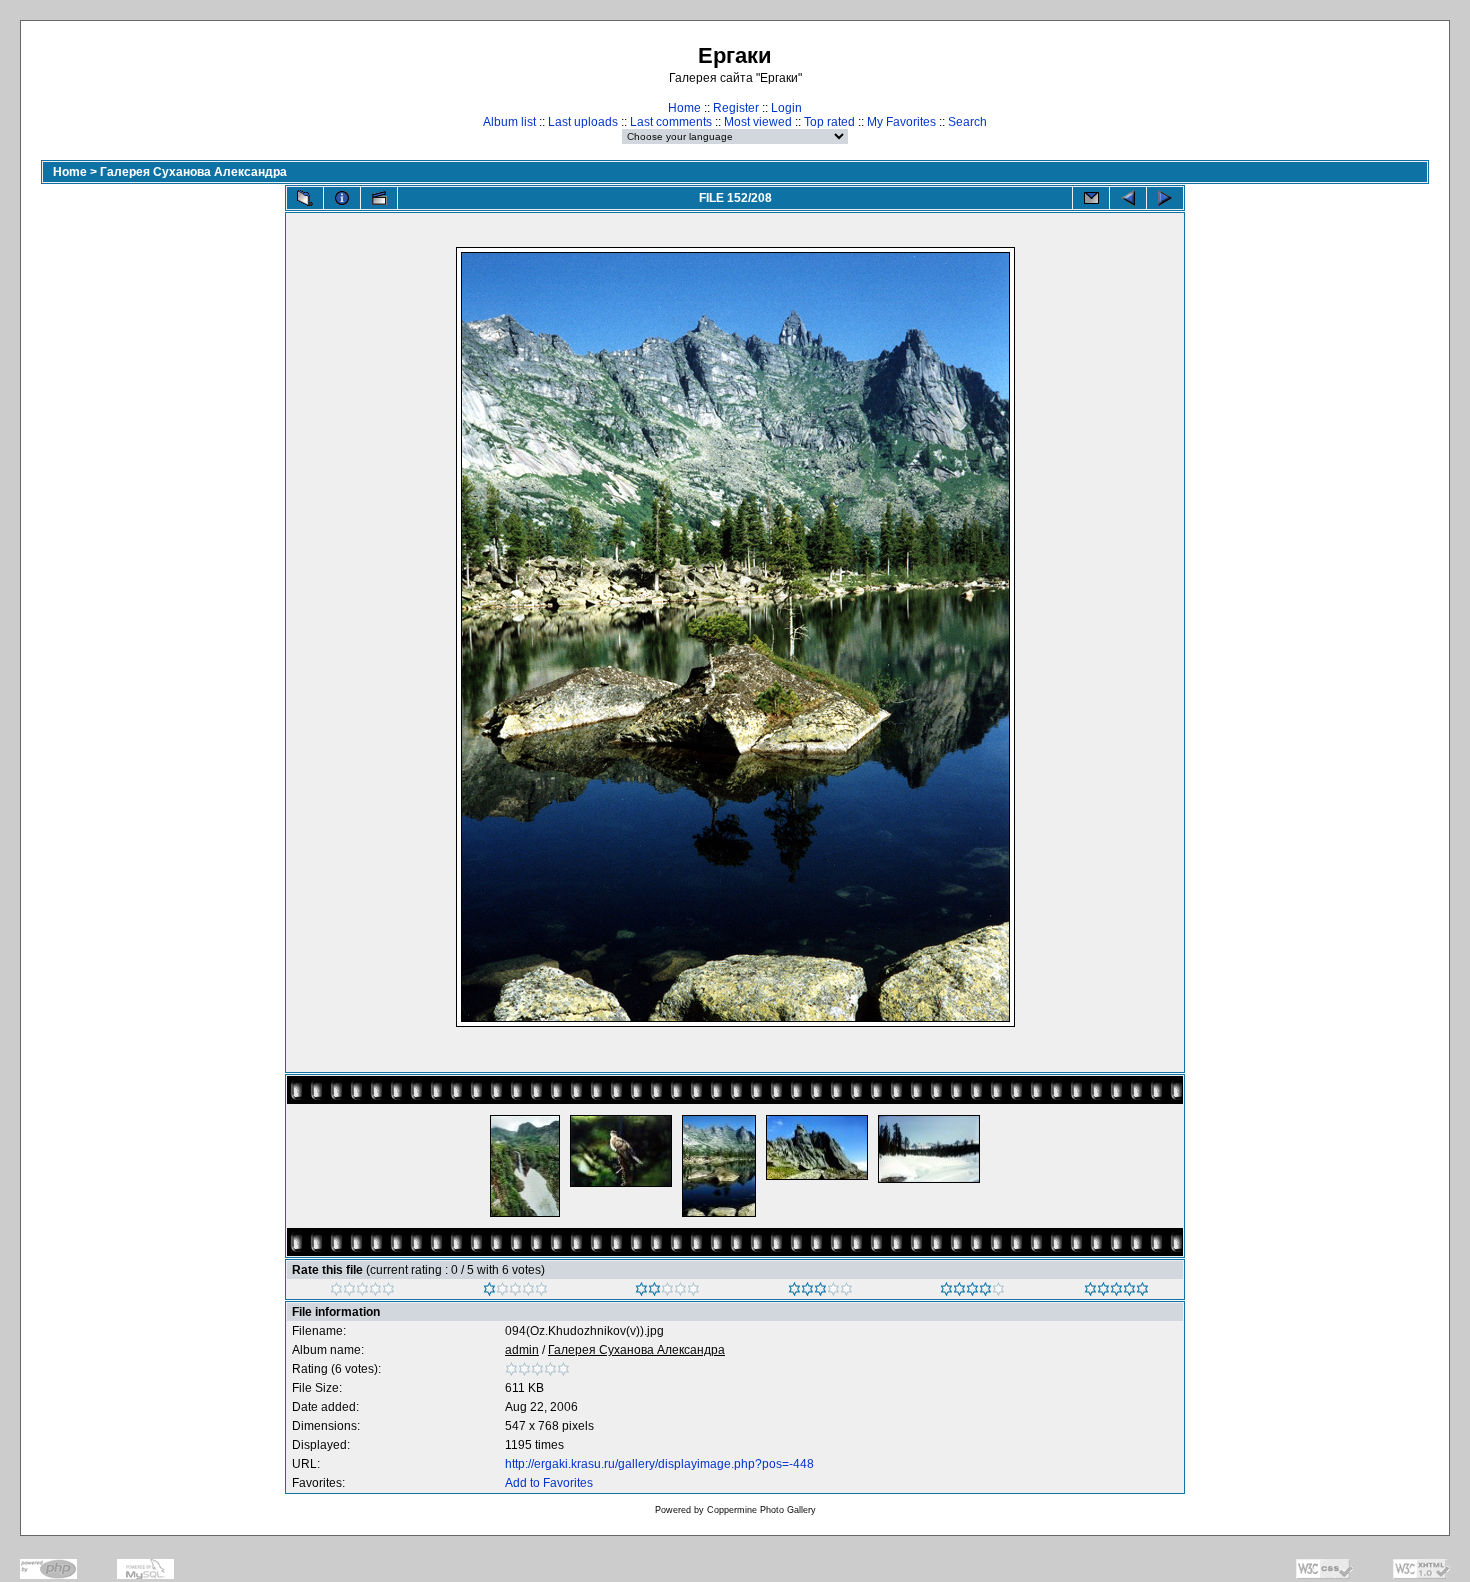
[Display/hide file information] (342, 198)
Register (736, 108)
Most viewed (758, 122)
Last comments (671, 122)
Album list (509, 122)
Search (967, 122)
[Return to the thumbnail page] (305, 198)
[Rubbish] (362, 1292)
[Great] (1116, 1292)
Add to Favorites (549, 1483)
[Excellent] (972, 1292)
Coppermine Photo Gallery (761, 1510)
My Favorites (901, 122)
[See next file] (1165, 198)
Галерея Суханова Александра (193, 172)
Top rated (829, 122)
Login (786, 108)
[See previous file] (1128, 198)
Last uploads (583, 122)
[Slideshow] (379, 198)
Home (684, 108)
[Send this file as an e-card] (1091, 198)
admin (522, 1350)
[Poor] (515, 1292)
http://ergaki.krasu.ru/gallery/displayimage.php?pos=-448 (659, 1464)
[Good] (820, 1292)
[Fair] (667, 1292)
